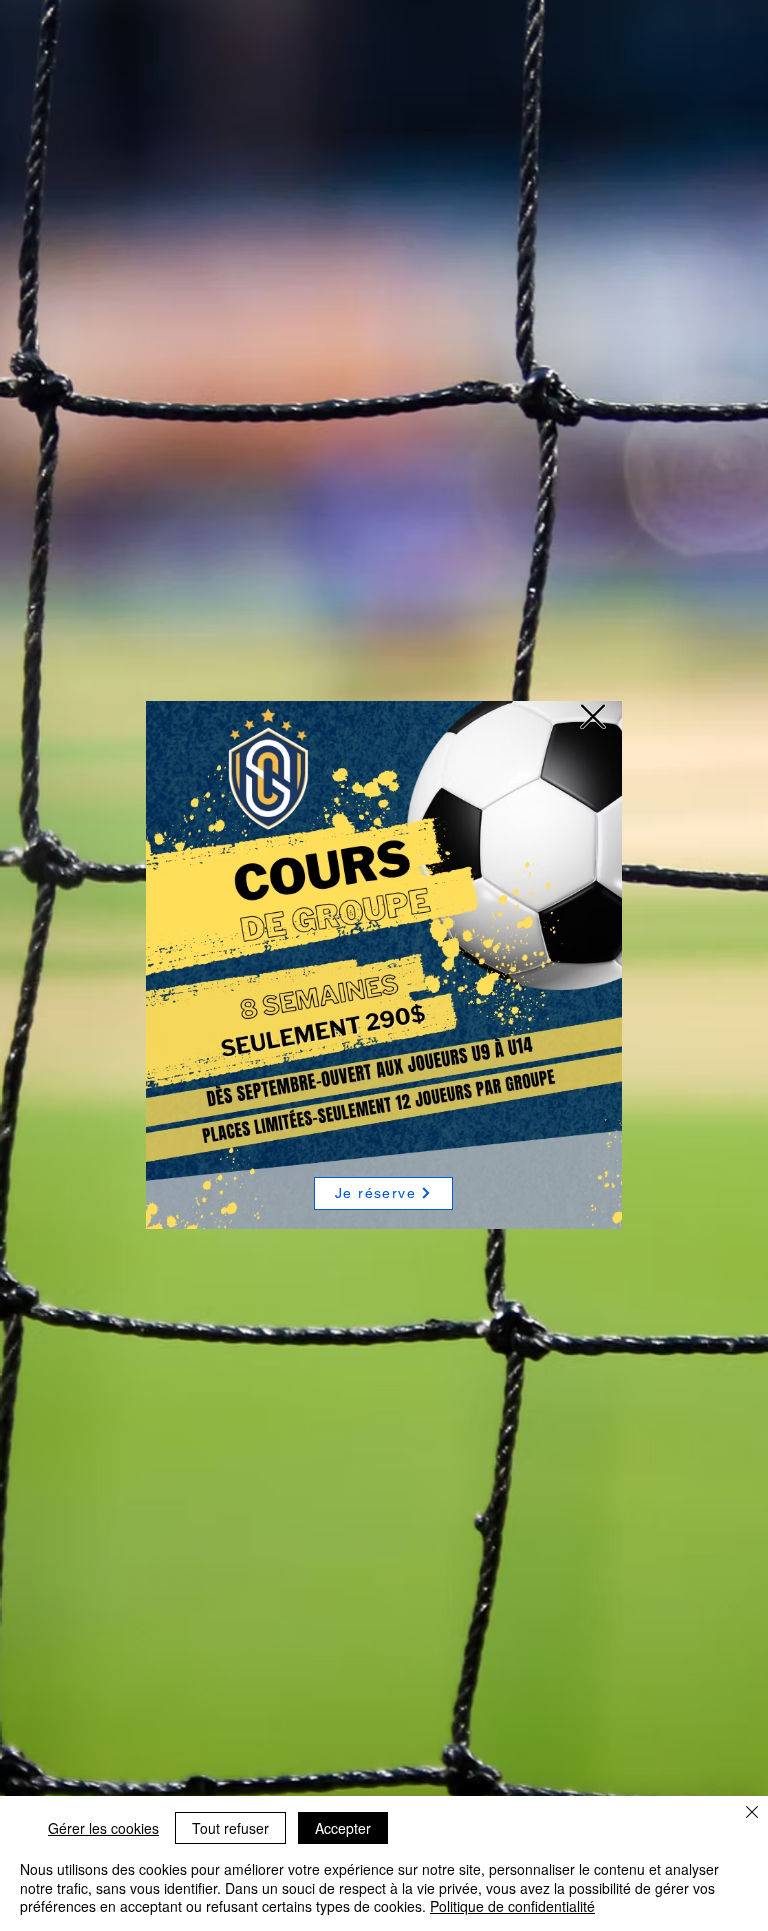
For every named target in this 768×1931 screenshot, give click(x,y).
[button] (593, 716)
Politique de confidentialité (512, 1906)
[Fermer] (752, 1813)
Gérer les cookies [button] (103, 1828)
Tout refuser (230, 1828)
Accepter (343, 1828)
